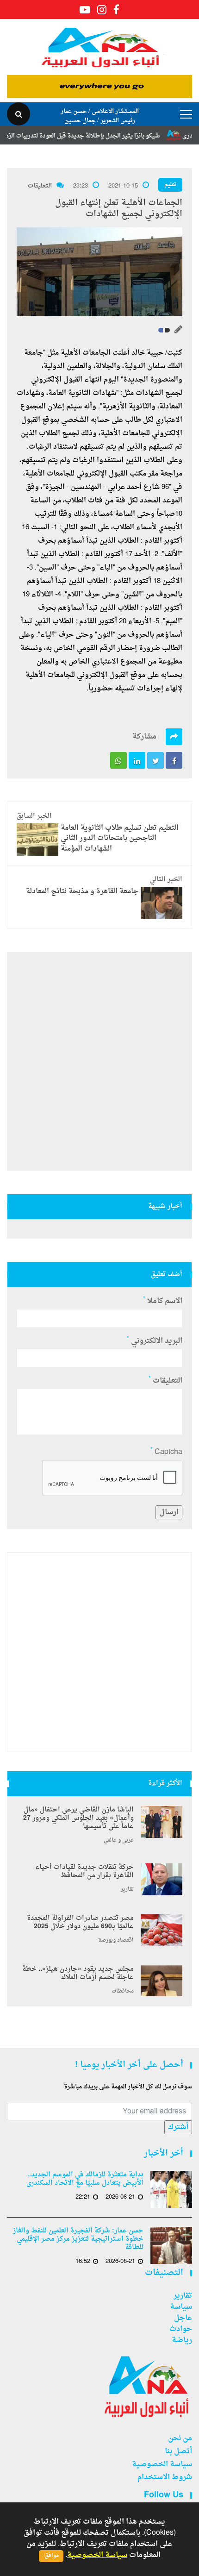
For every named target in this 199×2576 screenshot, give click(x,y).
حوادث (181, 2329)
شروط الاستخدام (165, 2477)
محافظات (123, 1992)
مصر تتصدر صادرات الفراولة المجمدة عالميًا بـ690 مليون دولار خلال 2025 (80, 1923)
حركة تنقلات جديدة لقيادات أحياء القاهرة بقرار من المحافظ (84, 1872)
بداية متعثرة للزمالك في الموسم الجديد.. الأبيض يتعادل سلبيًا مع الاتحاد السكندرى (85, 2179)
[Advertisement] (99, 1061)
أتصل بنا (178, 2451)
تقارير (127, 1890)
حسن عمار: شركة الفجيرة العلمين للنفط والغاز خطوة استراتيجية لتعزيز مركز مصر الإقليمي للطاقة (78, 2239)
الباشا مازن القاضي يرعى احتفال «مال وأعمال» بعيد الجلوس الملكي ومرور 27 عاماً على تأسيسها (78, 1818)
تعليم (170, 185)
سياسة (181, 2307)
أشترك (178, 2127)
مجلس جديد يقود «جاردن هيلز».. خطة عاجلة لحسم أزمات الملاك (78, 1974)
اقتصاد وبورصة (116, 1941)
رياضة (182, 2340)
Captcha (166, 1452)
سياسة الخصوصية (162, 2464)
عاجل (183, 2318)
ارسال (169, 1512)
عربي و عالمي (119, 1841)
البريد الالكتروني (155, 1341)
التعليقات (40, 186)
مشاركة (144, 737)
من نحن (180, 2438)
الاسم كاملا (163, 1301)
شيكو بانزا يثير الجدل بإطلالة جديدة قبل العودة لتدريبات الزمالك (98, 136)
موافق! (51, 2556)
